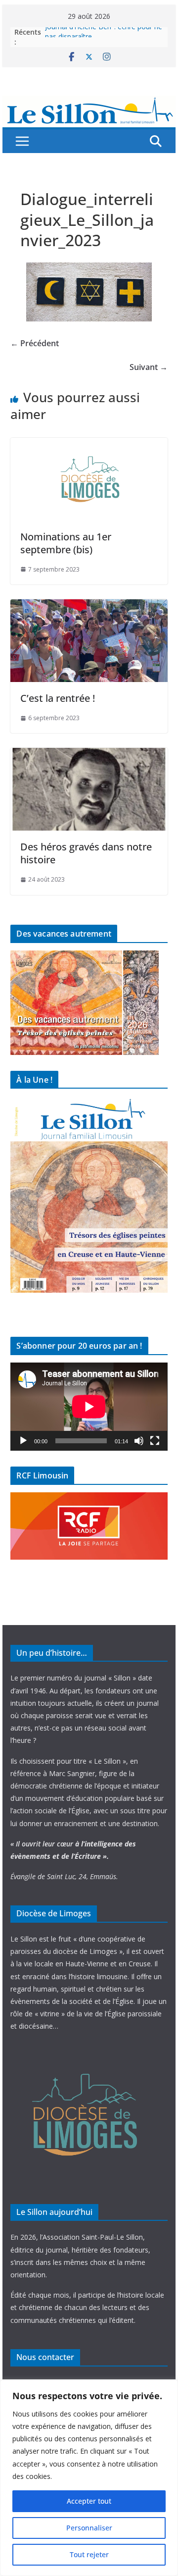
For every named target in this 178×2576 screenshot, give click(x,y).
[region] (89, 2478)
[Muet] (139, 1441)
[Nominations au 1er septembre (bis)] (89, 445)
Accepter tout (89, 2501)
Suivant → (149, 367)
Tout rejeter (89, 2554)
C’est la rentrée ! (58, 698)
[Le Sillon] (89, 103)
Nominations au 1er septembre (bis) (66, 543)
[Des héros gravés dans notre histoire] (89, 755)
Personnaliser (89, 2528)
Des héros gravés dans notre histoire (86, 853)
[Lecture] (23, 1441)
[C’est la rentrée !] (89, 606)
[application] (89, 1407)
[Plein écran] (155, 1441)
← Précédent (35, 343)
